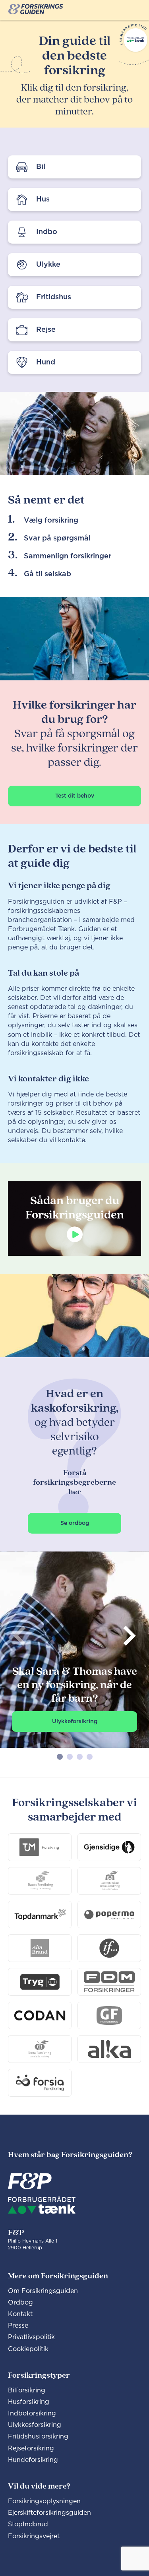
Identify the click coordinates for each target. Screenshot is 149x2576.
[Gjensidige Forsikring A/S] (109, 1847)
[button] (60, 1757)
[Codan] (40, 2016)
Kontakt (20, 2314)
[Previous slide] (20, 1636)
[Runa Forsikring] (40, 2049)
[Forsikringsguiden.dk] (36, 10)
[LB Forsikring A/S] (109, 1881)
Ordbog (20, 2303)
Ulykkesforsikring (35, 2425)
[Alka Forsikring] (109, 2049)
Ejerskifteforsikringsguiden (49, 2513)
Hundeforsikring (33, 2460)
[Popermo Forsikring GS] (109, 1915)
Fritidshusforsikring (38, 2437)
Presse (18, 2326)
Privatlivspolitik (31, 2337)
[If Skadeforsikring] (109, 1948)
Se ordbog (75, 1523)
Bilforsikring (27, 2390)
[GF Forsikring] (109, 2016)
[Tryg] (40, 1982)
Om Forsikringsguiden (43, 2291)
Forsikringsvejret (34, 2536)
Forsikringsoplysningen (44, 2501)
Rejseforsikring (31, 2448)
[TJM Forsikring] (40, 1847)
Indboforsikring (32, 2413)
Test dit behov (75, 796)
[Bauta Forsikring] (40, 1881)
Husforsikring (29, 2402)
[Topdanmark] (40, 1915)
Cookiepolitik (28, 2349)
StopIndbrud (28, 2524)
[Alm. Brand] (40, 1948)
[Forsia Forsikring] (40, 2083)
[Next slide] (129, 1636)
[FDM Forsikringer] (109, 1982)
